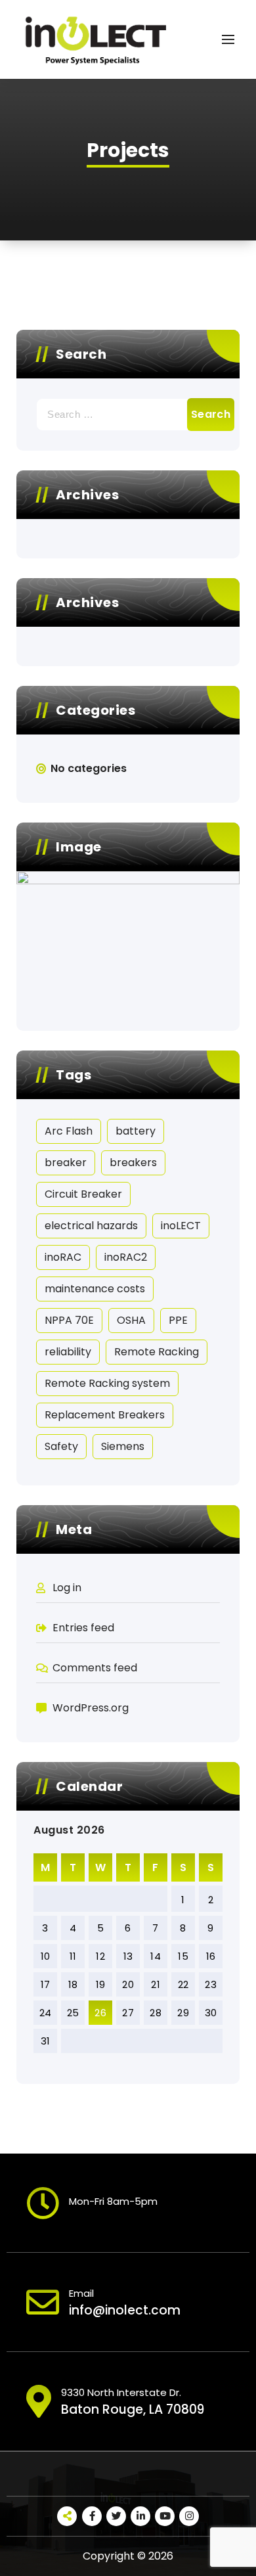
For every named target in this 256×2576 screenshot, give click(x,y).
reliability (68, 1352)
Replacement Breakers (105, 1415)
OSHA (131, 1320)
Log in (67, 1588)
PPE (178, 1320)
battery (136, 1131)
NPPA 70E (69, 1320)
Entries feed (83, 1628)
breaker (66, 1163)
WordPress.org (91, 1708)
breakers (133, 1163)
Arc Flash (69, 1131)
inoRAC (63, 1257)
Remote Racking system (107, 1383)
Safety (61, 1446)
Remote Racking (157, 1352)
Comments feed (95, 1668)
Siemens (123, 1446)
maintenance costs (95, 1289)
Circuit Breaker (83, 1194)
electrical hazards (91, 1226)
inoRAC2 (126, 1257)
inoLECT (181, 1226)
